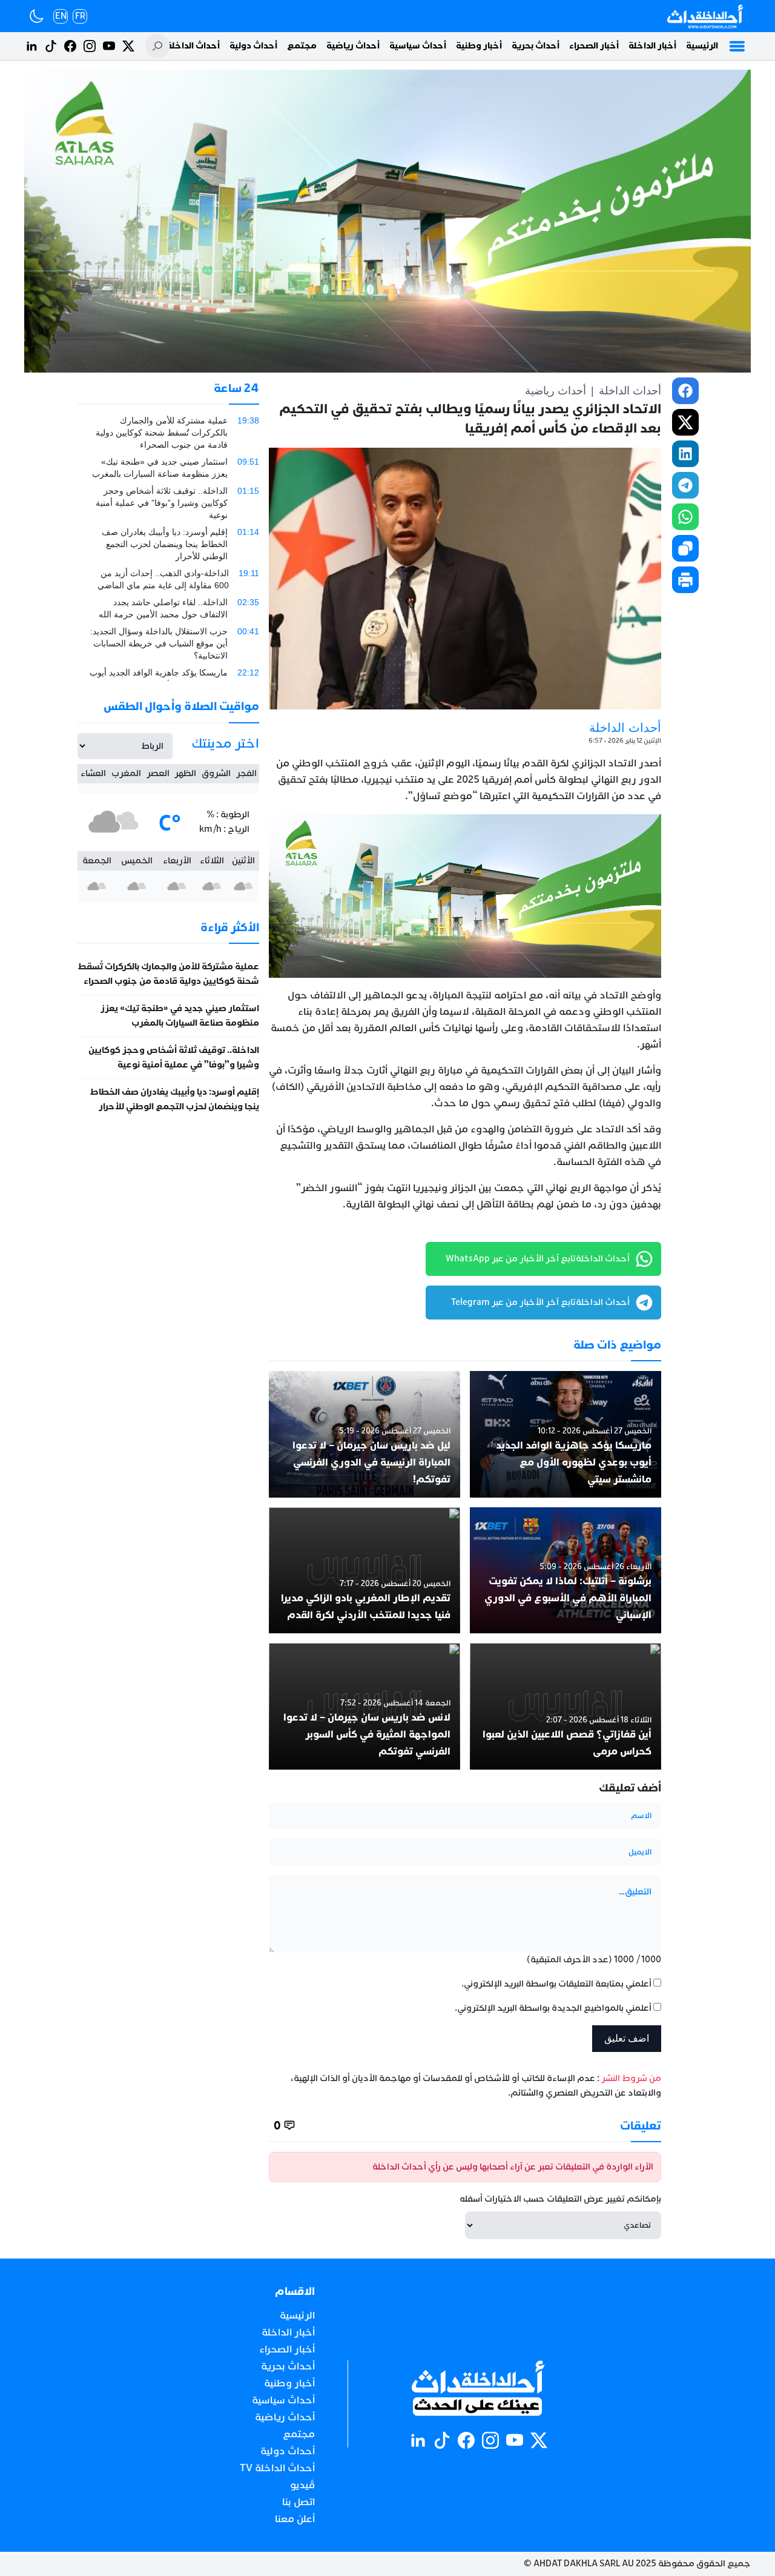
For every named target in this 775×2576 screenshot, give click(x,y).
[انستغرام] (90, 46)
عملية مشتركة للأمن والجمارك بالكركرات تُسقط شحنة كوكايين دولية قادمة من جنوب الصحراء (168, 974)
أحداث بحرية (536, 46)
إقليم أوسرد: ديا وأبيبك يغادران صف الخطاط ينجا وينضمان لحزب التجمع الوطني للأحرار (174, 1099)
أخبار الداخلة (652, 46)
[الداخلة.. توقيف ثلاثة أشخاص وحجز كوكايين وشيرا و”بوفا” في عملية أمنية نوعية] (168, 503)
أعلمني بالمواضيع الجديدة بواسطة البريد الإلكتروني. (553, 2008)
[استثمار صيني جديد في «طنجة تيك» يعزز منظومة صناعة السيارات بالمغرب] (168, 468)
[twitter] (685, 422)
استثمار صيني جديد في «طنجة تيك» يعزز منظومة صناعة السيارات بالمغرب (180, 1016)
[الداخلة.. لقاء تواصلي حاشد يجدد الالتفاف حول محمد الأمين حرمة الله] (168, 608)
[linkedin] (685, 454)
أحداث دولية (253, 46)
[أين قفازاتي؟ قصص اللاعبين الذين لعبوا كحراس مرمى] (566, 1706)
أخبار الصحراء (594, 46)
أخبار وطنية (479, 46)
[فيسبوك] (70, 46)
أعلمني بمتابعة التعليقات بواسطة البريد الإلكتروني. (556, 1984)
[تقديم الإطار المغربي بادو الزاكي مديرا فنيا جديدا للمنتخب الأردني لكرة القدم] (364, 1571)
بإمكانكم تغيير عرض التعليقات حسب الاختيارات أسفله (560, 2199)
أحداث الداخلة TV (186, 46)
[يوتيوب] (109, 46)
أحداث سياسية (418, 46)
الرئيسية (702, 46)
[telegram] (685, 485)
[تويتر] (128, 46)
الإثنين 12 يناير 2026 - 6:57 (625, 741)
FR (80, 16)
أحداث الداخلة (630, 391)
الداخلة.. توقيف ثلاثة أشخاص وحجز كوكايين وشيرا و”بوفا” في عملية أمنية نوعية (174, 1057)
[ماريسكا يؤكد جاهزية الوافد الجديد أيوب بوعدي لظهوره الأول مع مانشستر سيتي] (566, 1434)
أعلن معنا (295, 2519)
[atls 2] (465, 896)
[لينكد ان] (31, 46)
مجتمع (302, 46)
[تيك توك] (51, 46)
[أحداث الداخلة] (704, 16)
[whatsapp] (685, 517)
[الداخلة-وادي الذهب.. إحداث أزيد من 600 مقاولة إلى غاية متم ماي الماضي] (168, 579)
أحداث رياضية (353, 46)
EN (61, 16)
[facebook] (685, 391)
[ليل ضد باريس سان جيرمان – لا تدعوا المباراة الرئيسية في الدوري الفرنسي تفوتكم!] (364, 1434)
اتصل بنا (298, 2502)
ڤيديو (302, 2485)
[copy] (685, 548)
